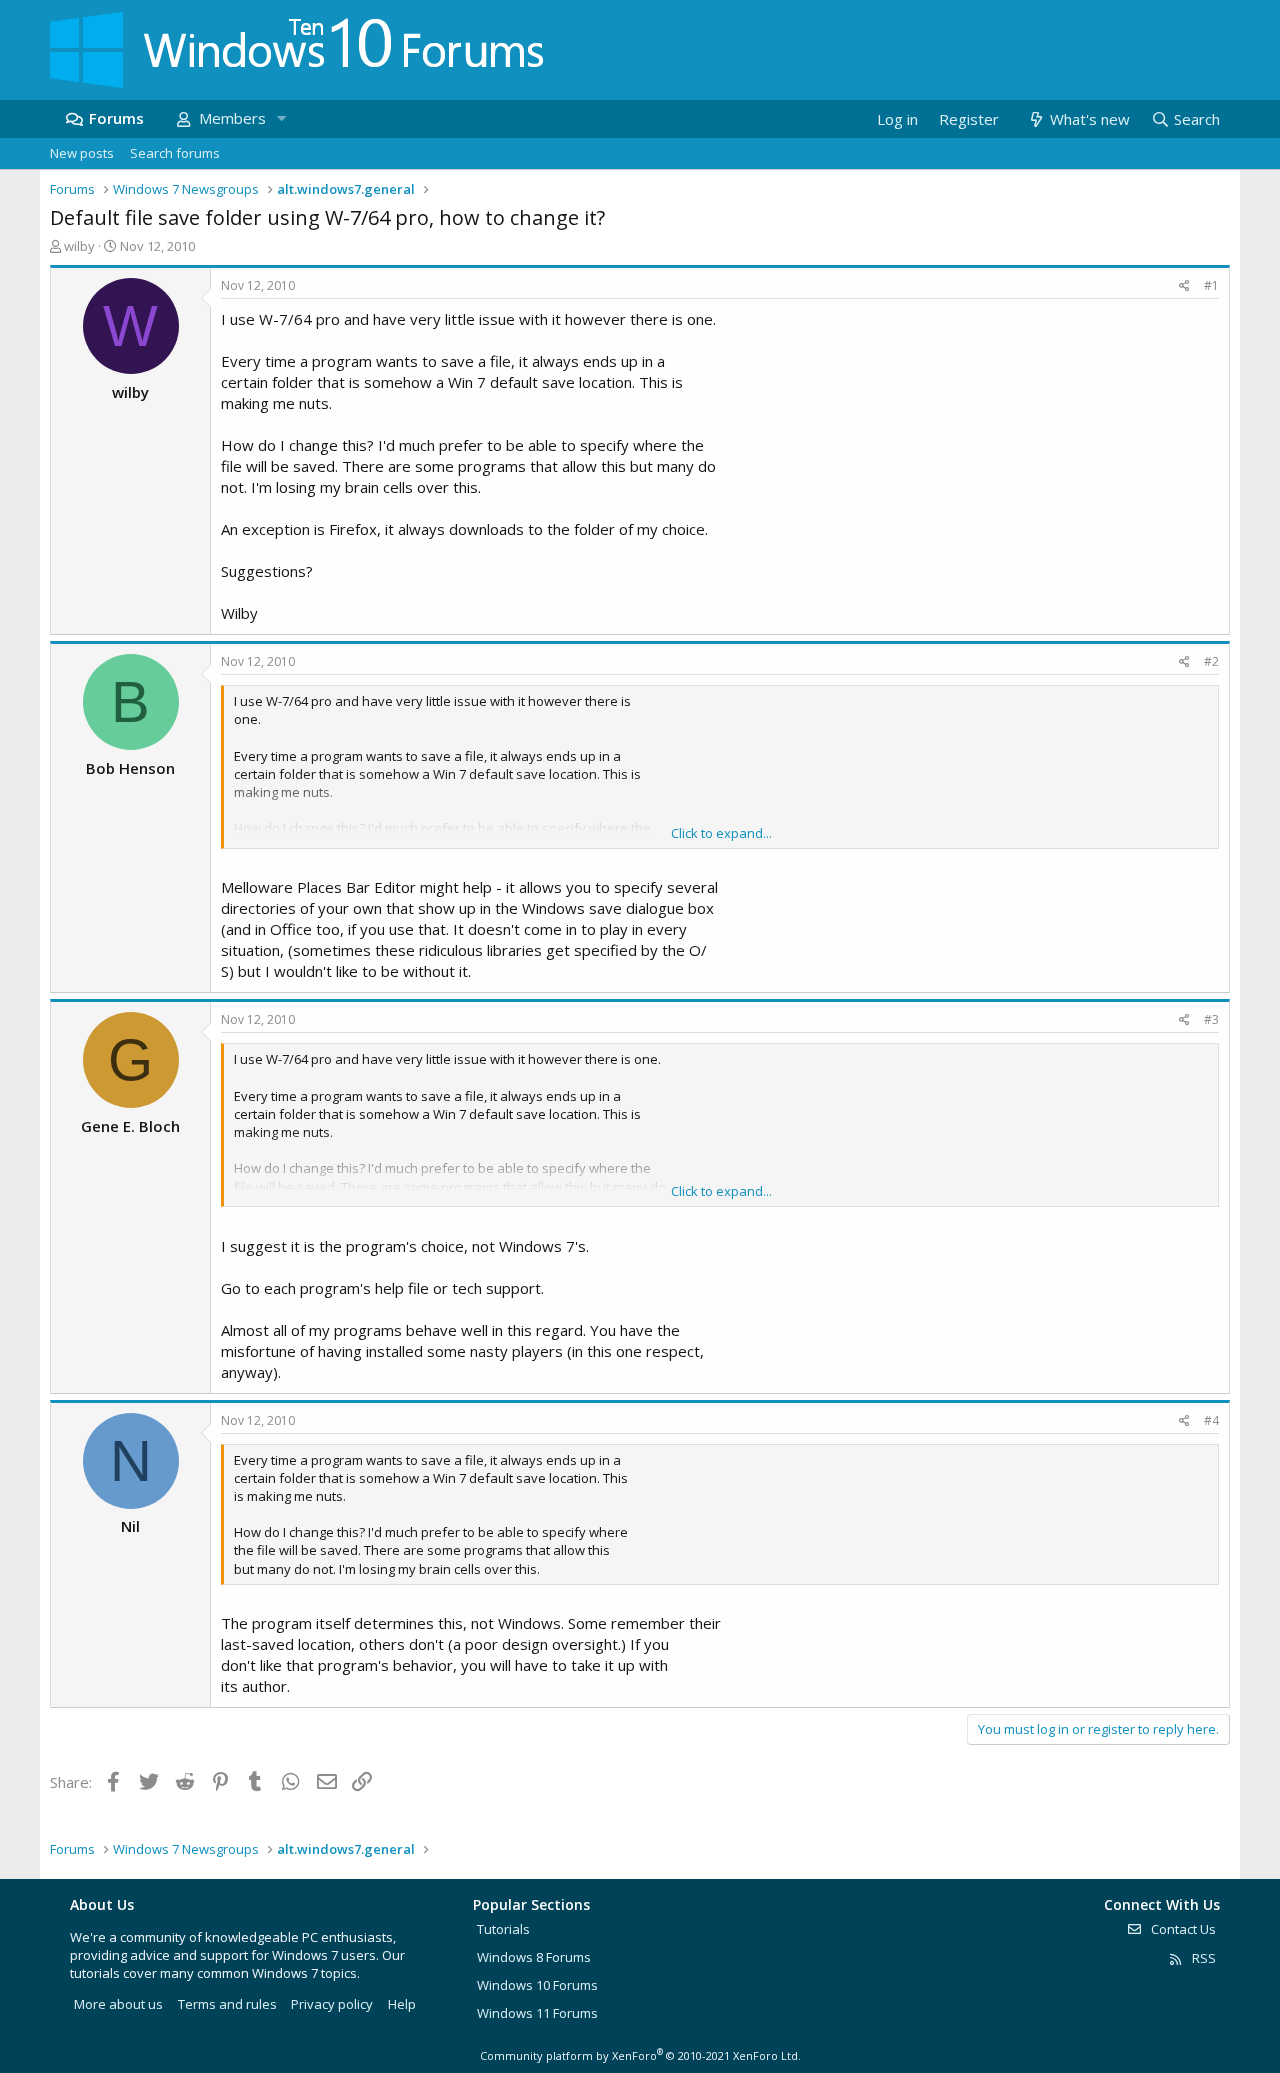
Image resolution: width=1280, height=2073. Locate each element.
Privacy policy (332, 2004)
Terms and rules (227, 2004)
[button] (281, 118)
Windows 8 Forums (534, 1957)
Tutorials (503, 1929)
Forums (116, 118)
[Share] (1184, 286)
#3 (1211, 1019)
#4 (1211, 1420)
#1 (1211, 285)
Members (232, 118)
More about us (118, 2004)
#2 (1211, 661)
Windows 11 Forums (537, 2013)
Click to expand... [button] (721, 833)
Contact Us (1182, 1929)
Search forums (175, 153)
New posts (82, 153)
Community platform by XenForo (640, 2055)
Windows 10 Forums (537, 1985)
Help (402, 2004)
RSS (1202, 1958)
